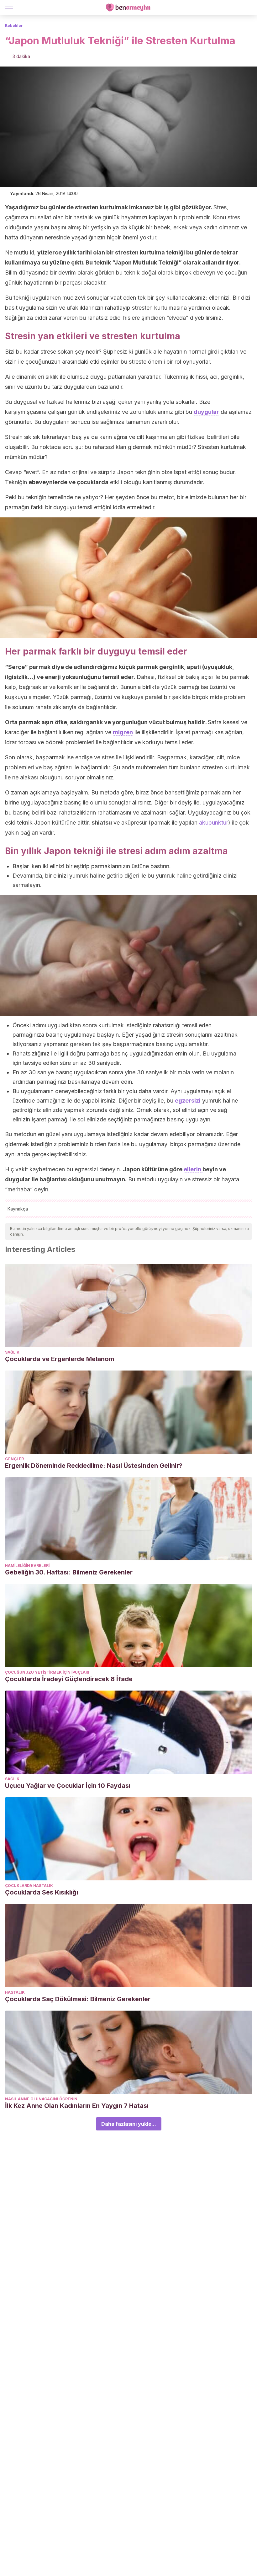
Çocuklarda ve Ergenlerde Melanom (60, 1359)
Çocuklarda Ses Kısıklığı (42, 1892)
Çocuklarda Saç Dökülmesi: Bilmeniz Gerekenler (78, 1999)
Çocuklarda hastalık (29, 1886)
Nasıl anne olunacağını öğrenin (41, 2099)
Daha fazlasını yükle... (129, 2124)
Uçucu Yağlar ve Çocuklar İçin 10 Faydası (68, 1786)
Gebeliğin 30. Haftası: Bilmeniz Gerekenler (69, 1572)
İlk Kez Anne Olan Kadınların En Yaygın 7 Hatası (77, 2106)
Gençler (14, 1459)
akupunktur (214, 823)
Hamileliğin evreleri (27, 1566)
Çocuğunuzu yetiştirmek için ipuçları (47, 1672)
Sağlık (12, 1352)
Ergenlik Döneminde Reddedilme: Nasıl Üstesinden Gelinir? (94, 1466)
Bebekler (14, 26)
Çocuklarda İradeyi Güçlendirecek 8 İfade (69, 1679)
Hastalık (15, 1992)
